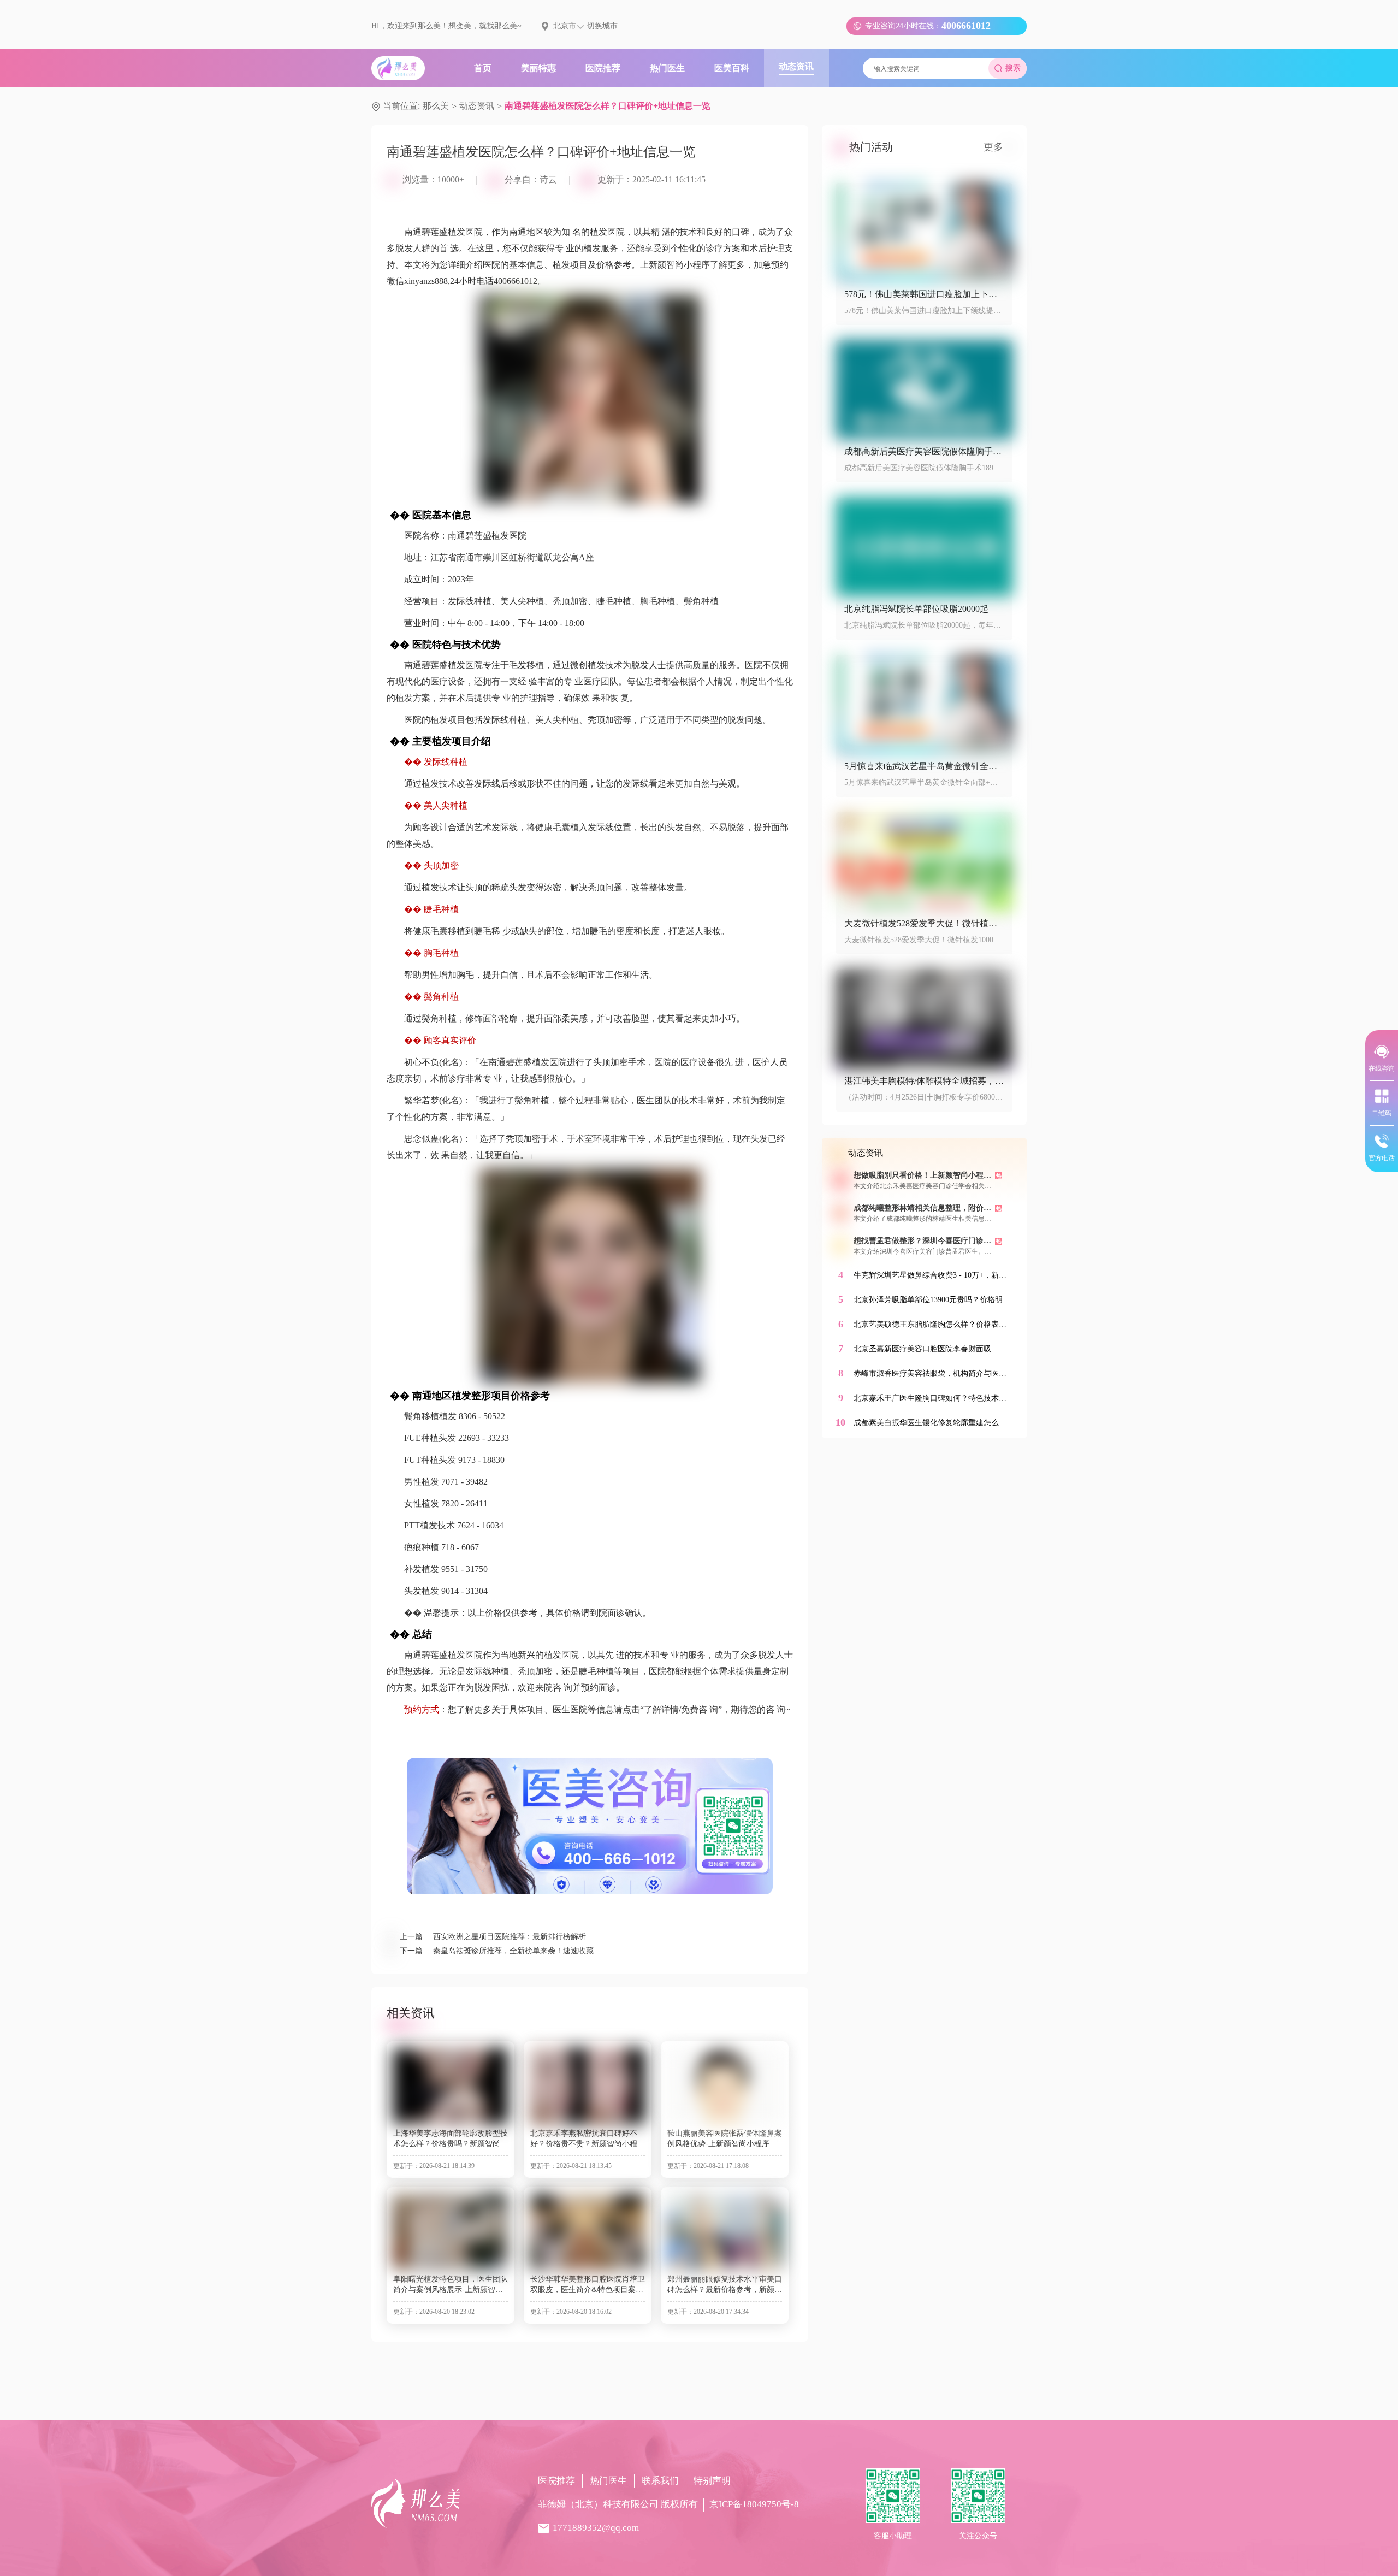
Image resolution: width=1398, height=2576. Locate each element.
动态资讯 (477, 106)
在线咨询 (1382, 1068)
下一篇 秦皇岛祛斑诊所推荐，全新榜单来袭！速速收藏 (497, 1951)
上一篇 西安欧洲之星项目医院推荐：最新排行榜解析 (493, 1937)
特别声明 (712, 2481)
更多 (993, 147)
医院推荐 (556, 2481)
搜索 (1013, 68)
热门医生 (608, 2481)
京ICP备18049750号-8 (754, 2504)
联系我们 (660, 2481)
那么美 (436, 106)
